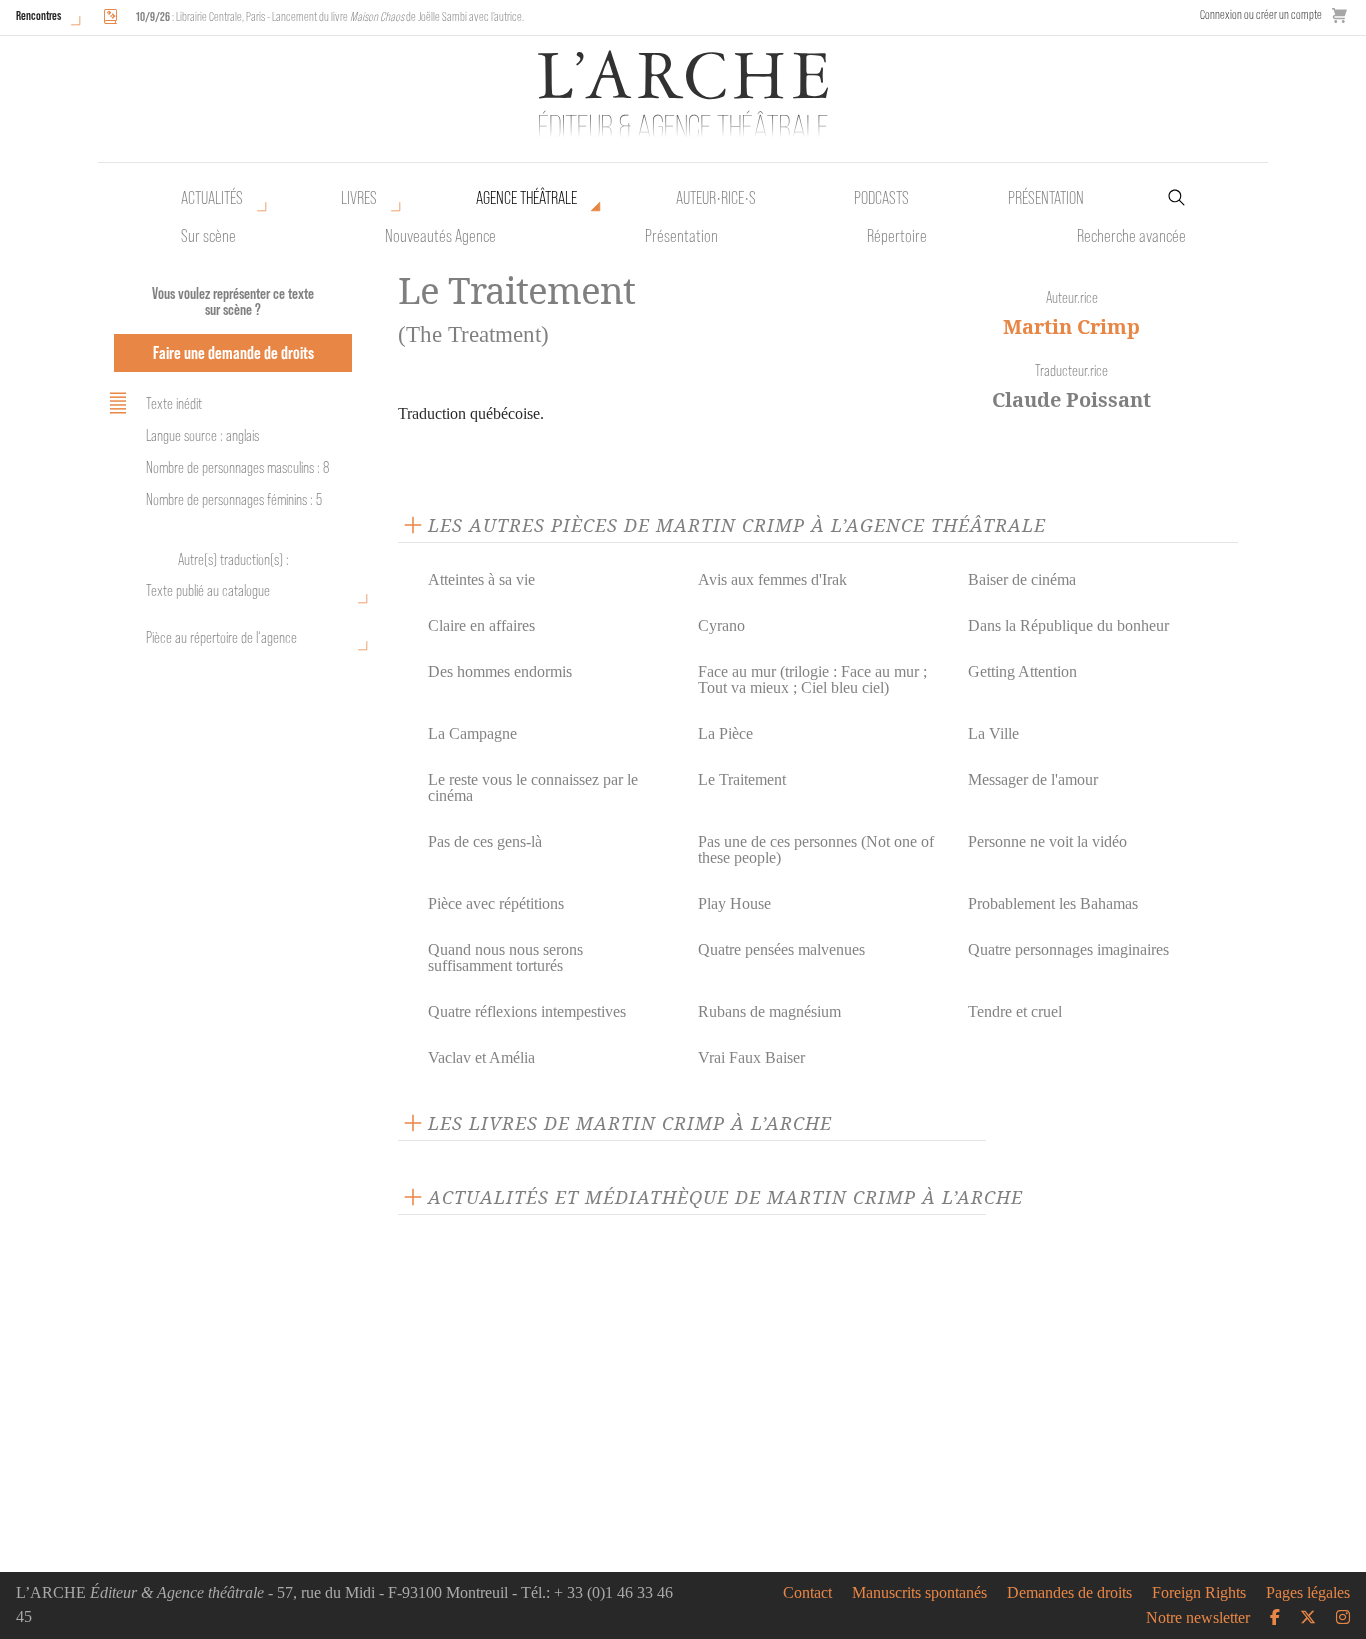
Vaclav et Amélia (481, 1057)
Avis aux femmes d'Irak (772, 579)
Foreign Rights (1199, 1593)
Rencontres (38, 15)
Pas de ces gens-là (485, 841)
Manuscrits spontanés (919, 1593)
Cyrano (721, 625)
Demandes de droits (1069, 1593)
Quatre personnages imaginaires (1068, 949)
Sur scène (208, 236)
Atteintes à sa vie (481, 579)
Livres (359, 198)
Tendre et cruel (1015, 1011)
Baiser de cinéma (1022, 579)
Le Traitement (742, 779)
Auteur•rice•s (716, 198)
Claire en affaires (481, 625)
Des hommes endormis (500, 671)
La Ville (993, 733)
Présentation (681, 236)
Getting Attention (1022, 671)
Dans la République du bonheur (1068, 625)
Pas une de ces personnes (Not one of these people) (816, 849)
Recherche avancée (1131, 236)
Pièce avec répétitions (496, 903)
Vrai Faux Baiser (751, 1057)
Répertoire (897, 236)
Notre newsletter (1198, 1618)
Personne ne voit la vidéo (1047, 841)
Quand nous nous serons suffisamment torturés (505, 957)
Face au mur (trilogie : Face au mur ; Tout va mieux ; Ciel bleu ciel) (812, 679)
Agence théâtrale (526, 198)
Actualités (212, 198)
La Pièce (725, 733)
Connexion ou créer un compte (1261, 14)
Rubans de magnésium (769, 1011)
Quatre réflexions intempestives (527, 1011)
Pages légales (1308, 1593)
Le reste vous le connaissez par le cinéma (533, 787)
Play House (734, 903)
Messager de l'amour (1033, 779)
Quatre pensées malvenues (781, 949)
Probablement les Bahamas (1053, 903)
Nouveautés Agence (440, 236)
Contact (807, 1593)
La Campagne (472, 733)
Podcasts (881, 198)
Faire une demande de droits (233, 352)
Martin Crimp (1071, 326)
